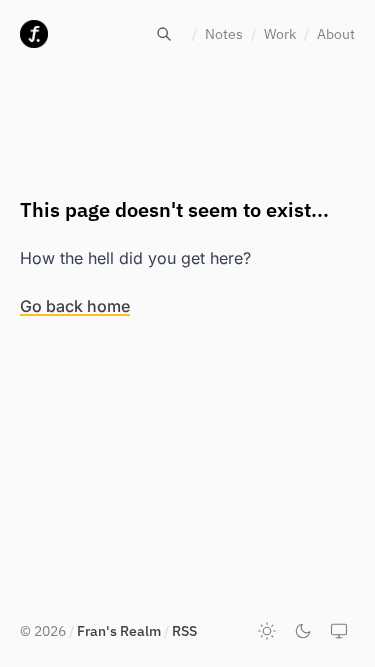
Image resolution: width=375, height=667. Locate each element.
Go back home (75, 306)
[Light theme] (267, 631)
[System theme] (339, 631)
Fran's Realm (119, 631)
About (336, 34)
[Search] (164, 34)
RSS (184, 631)
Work (280, 34)
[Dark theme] (303, 631)
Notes (224, 34)
